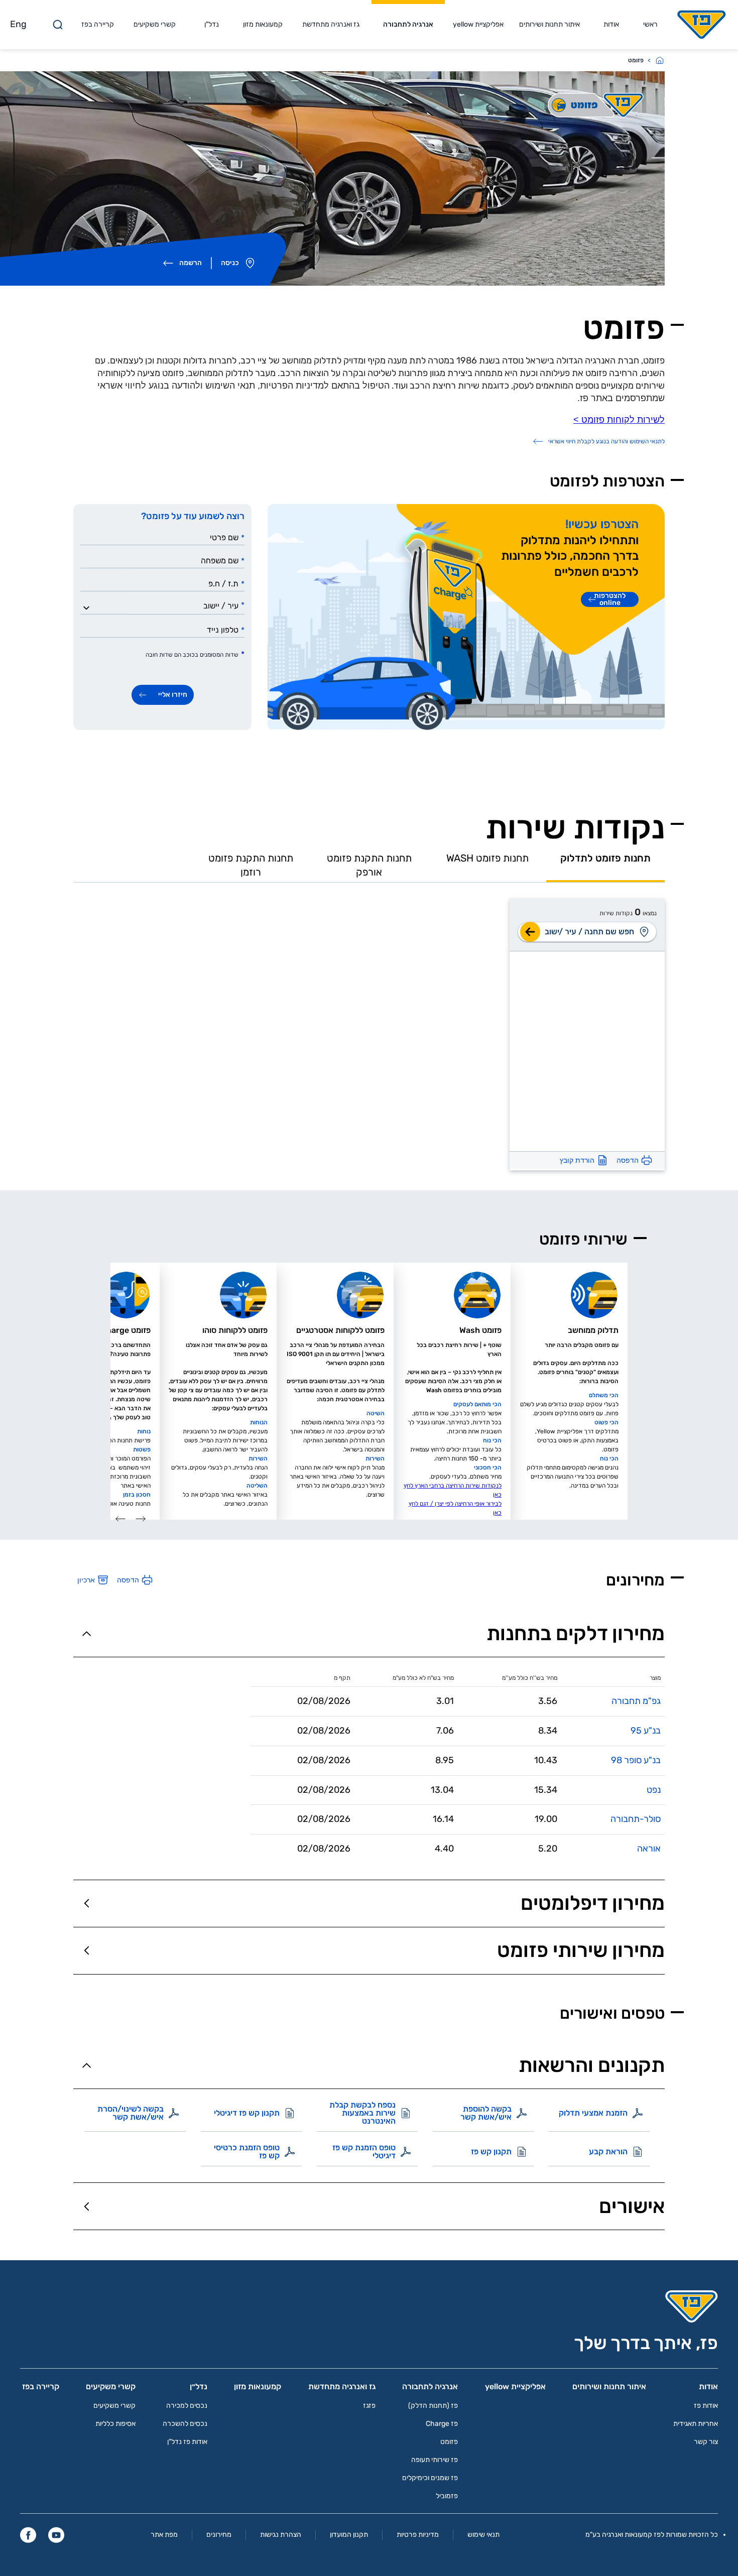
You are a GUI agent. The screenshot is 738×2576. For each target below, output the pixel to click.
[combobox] (165, 605)
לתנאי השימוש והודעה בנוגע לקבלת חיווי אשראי (606, 441)
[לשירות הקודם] (141, 1519)
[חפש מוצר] (530, 932)
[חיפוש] (58, 25)
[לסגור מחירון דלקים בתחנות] (87, 1633)
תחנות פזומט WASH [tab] (487, 858)
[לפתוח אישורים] (87, 2206)
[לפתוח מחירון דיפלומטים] (87, 1904)
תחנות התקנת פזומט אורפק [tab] (369, 865)
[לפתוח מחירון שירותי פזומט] (87, 1951)
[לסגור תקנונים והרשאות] (87, 2065)
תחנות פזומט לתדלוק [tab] (605, 858)
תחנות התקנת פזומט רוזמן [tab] (251, 865)
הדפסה (628, 1160)
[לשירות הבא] (120, 1519)
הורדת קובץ (577, 1160)
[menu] (646, 932)
